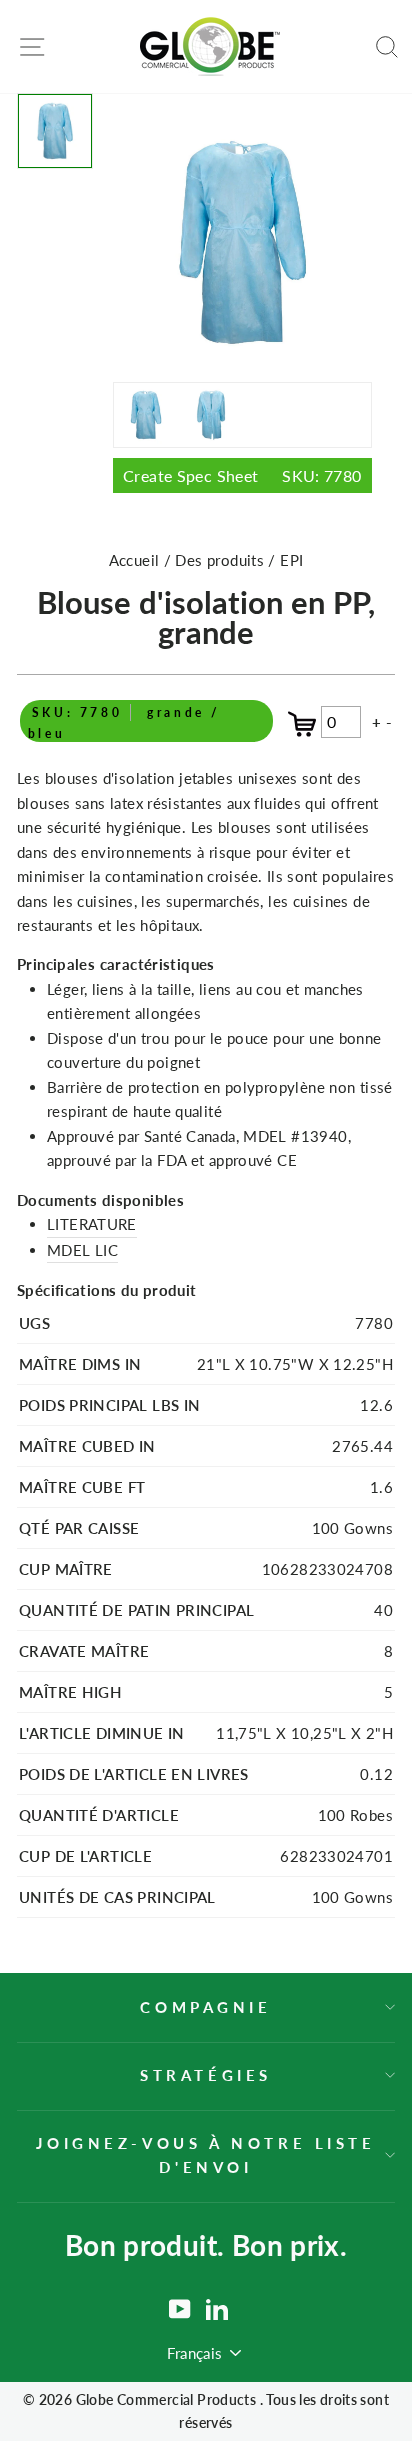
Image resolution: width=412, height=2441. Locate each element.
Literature (92, 1224)
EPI (291, 560)
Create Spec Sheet (242, 475)
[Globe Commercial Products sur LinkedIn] (217, 2309)
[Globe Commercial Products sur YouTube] (180, 2309)
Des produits (221, 560)
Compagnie (205, 2007)
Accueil (134, 560)
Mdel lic (82, 1250)
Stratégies (206, 2075)
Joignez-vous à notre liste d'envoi (205, 2155)
